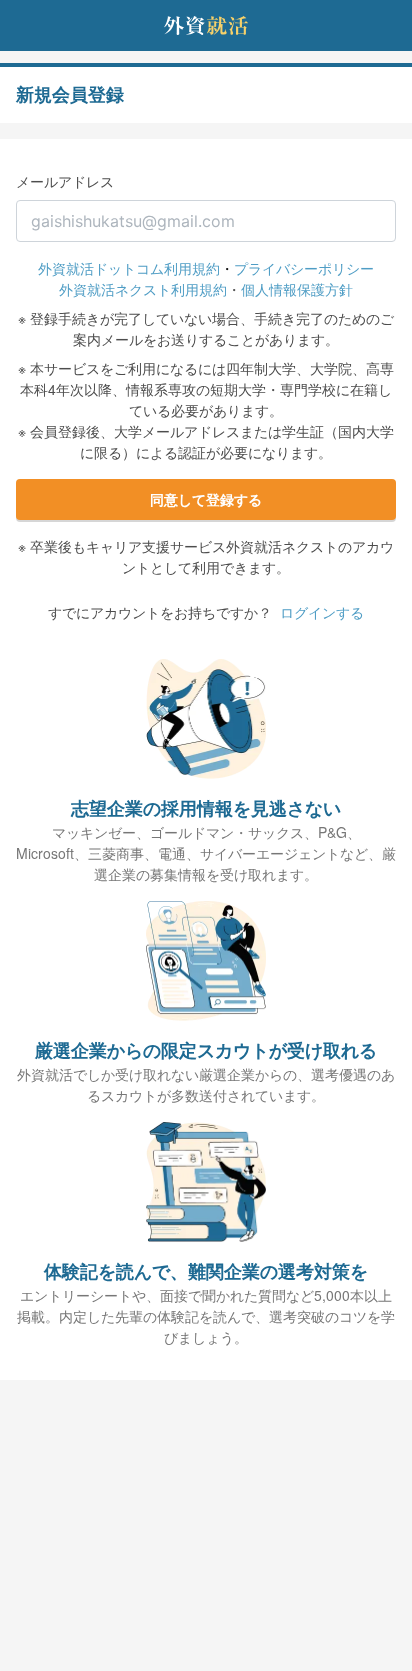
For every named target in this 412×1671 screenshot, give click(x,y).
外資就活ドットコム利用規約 (129, 268)
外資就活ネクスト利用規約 (143, 289)
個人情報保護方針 (297, 289)
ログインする (322, 612)
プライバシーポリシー (304, 268)
